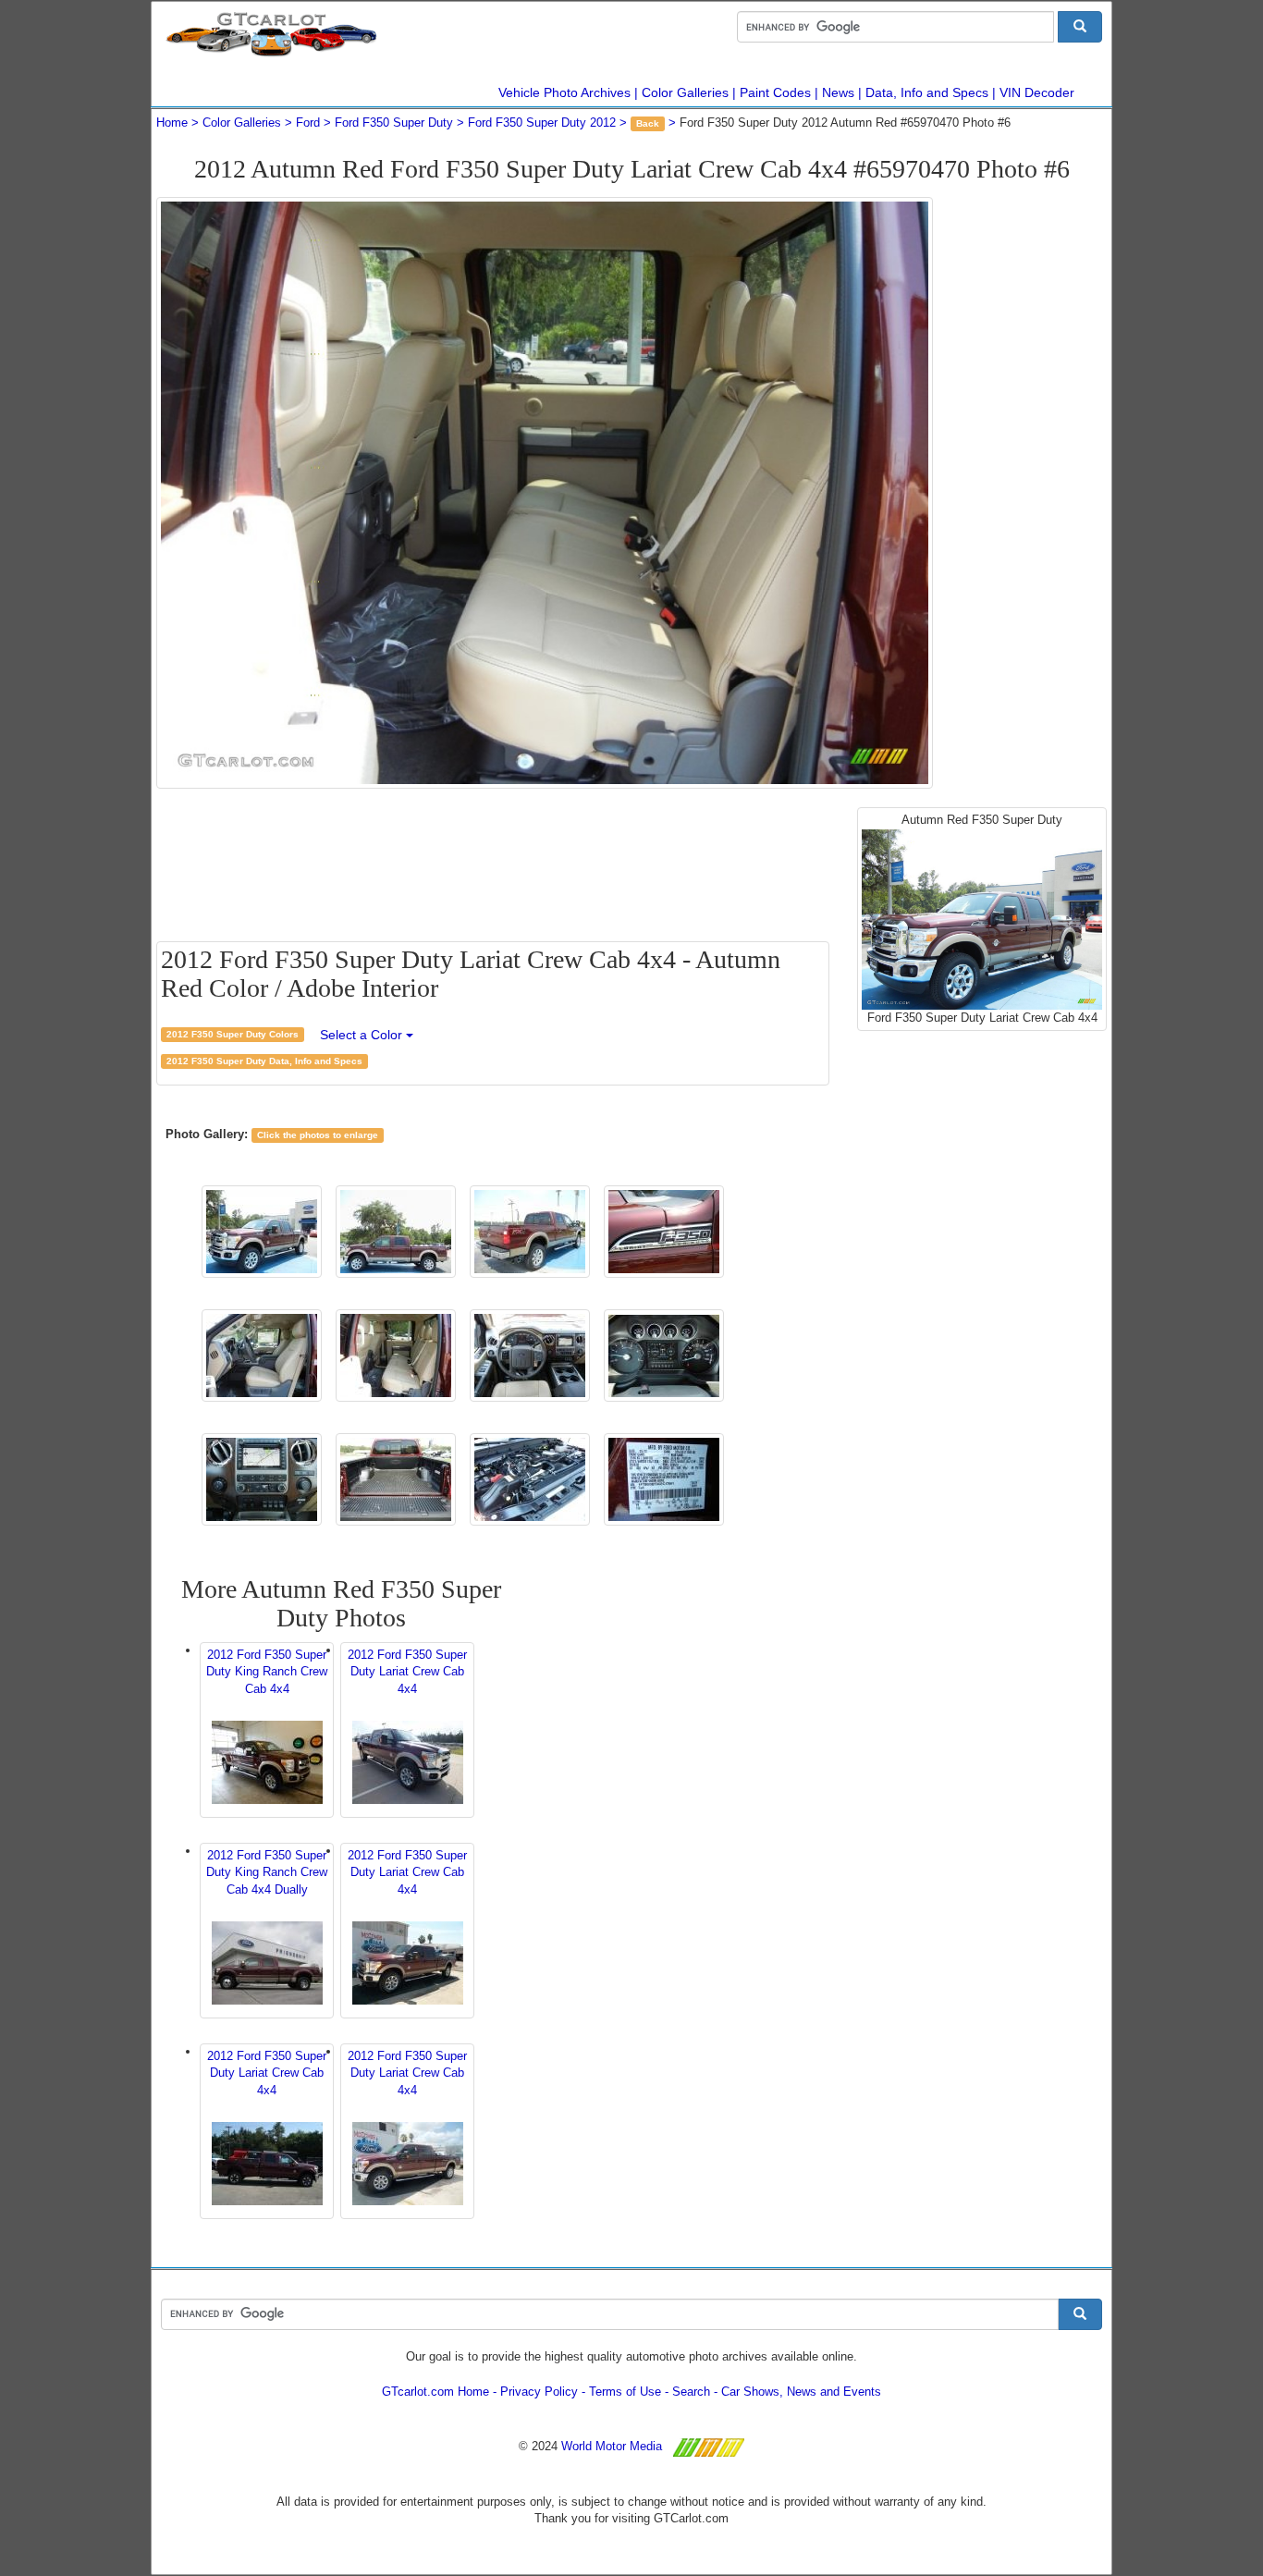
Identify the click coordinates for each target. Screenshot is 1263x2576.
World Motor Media (612, 2446)
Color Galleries (685, 92)
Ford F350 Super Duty (394, 123)
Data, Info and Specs (927, 92)
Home (172, 123)
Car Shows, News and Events (801, 2392)
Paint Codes (775, 92)
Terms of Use (625, 2392)
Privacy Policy (539, 2392)
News (838, 92)
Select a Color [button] (363, 1035)
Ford (308, 123)
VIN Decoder (1037, 92)
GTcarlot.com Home (435, 2392)
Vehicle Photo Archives (564, 92)
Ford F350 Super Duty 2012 (542, 123)
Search (691, 2392)
